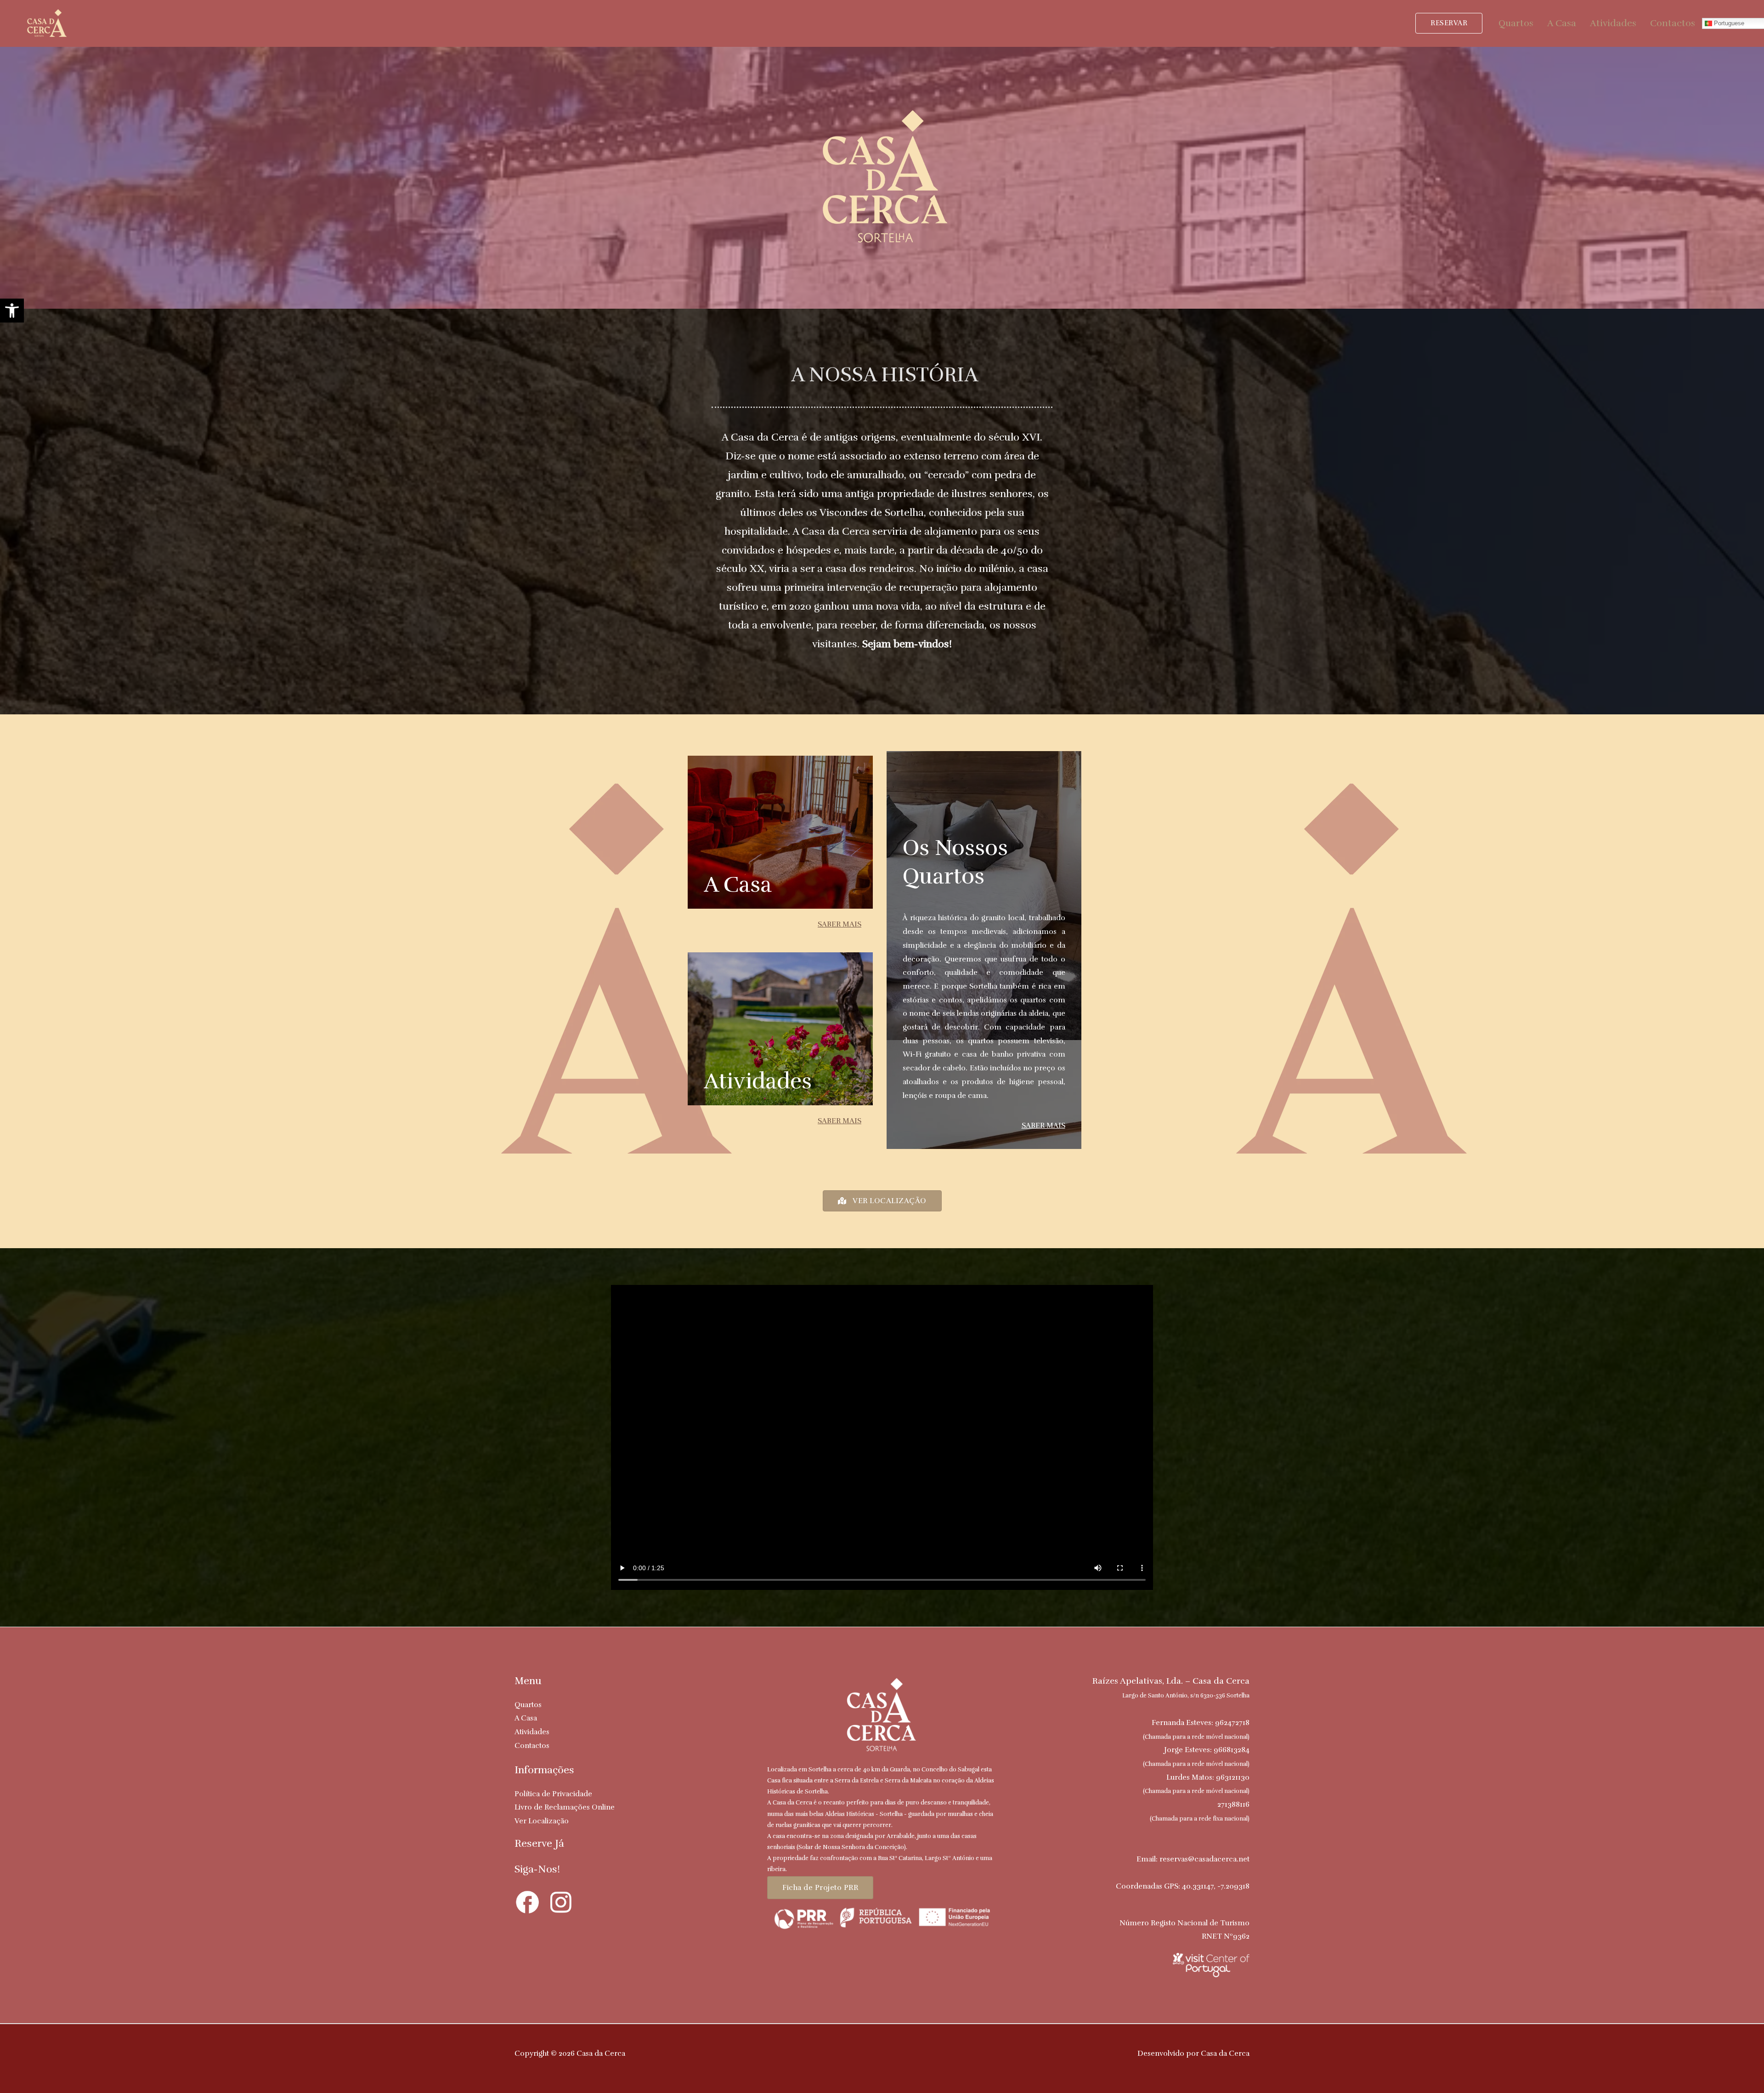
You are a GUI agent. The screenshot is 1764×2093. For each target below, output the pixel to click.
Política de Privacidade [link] (553, 1794)
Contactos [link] (1673, 23)
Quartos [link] (1516, 23)
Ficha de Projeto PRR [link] (820, 1888)
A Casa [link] (1562, 23)
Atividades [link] (1613, 23)
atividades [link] (758, 1081)
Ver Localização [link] (542, 1821)
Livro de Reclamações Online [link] (565, 1807)
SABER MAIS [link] (840, 924)
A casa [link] (738, 885)
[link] (12, 311)
